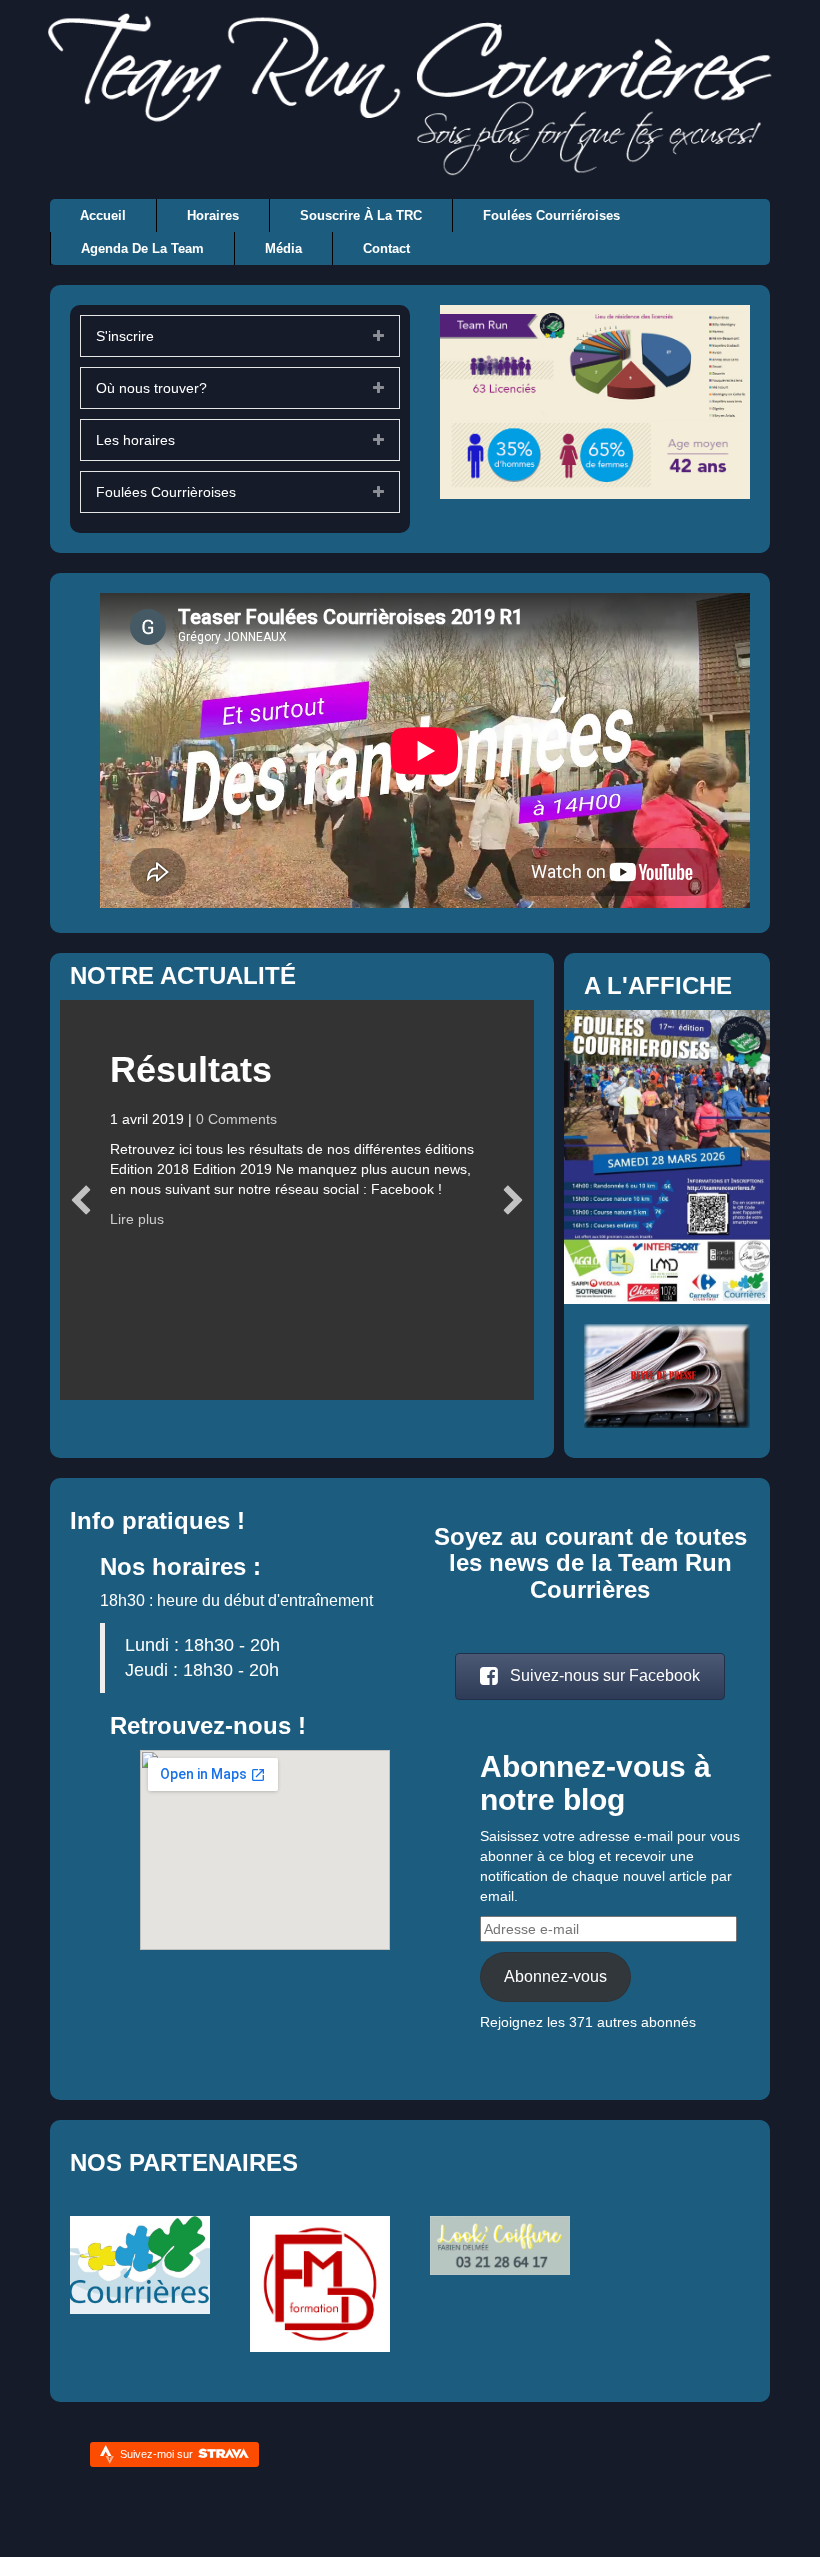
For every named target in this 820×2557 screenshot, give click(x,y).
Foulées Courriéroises (551, 215)
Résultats (191, 1069)
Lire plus (137, 1219)
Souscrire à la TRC (361, 215)
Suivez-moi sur (158, 2454)
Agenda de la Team (142, 248)
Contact (386, 248)
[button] (590, 1676)
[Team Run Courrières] (410, 93)
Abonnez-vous (555, 1976)
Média (283, 248)
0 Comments (236, 1119)
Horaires (213, 215)
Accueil (103, 215)
